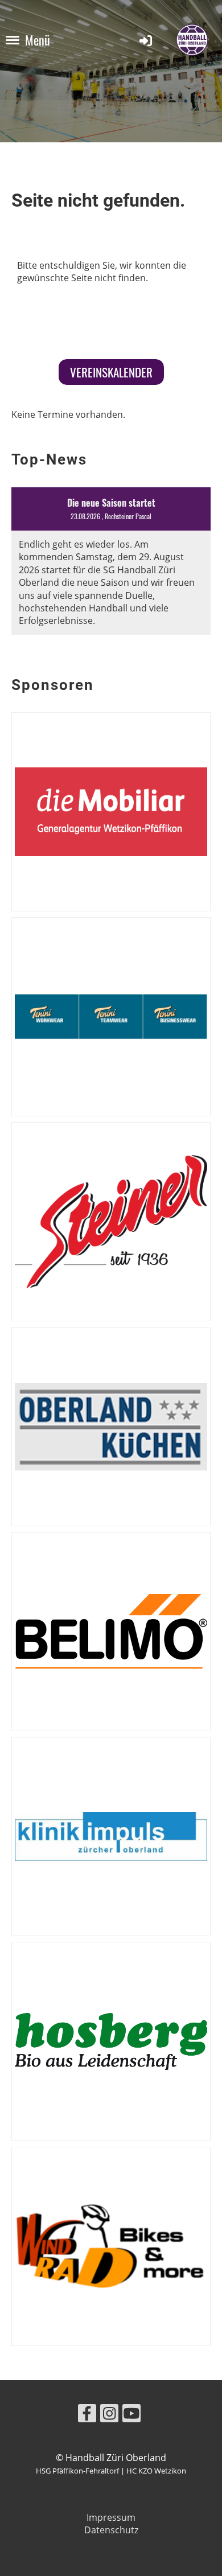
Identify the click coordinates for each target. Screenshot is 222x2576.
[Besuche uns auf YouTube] (131, 2415)
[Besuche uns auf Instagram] (109, 2415)
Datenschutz (111, 2530)
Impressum (111, 2517)
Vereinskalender (111, 372)
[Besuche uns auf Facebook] (87, 2415)
